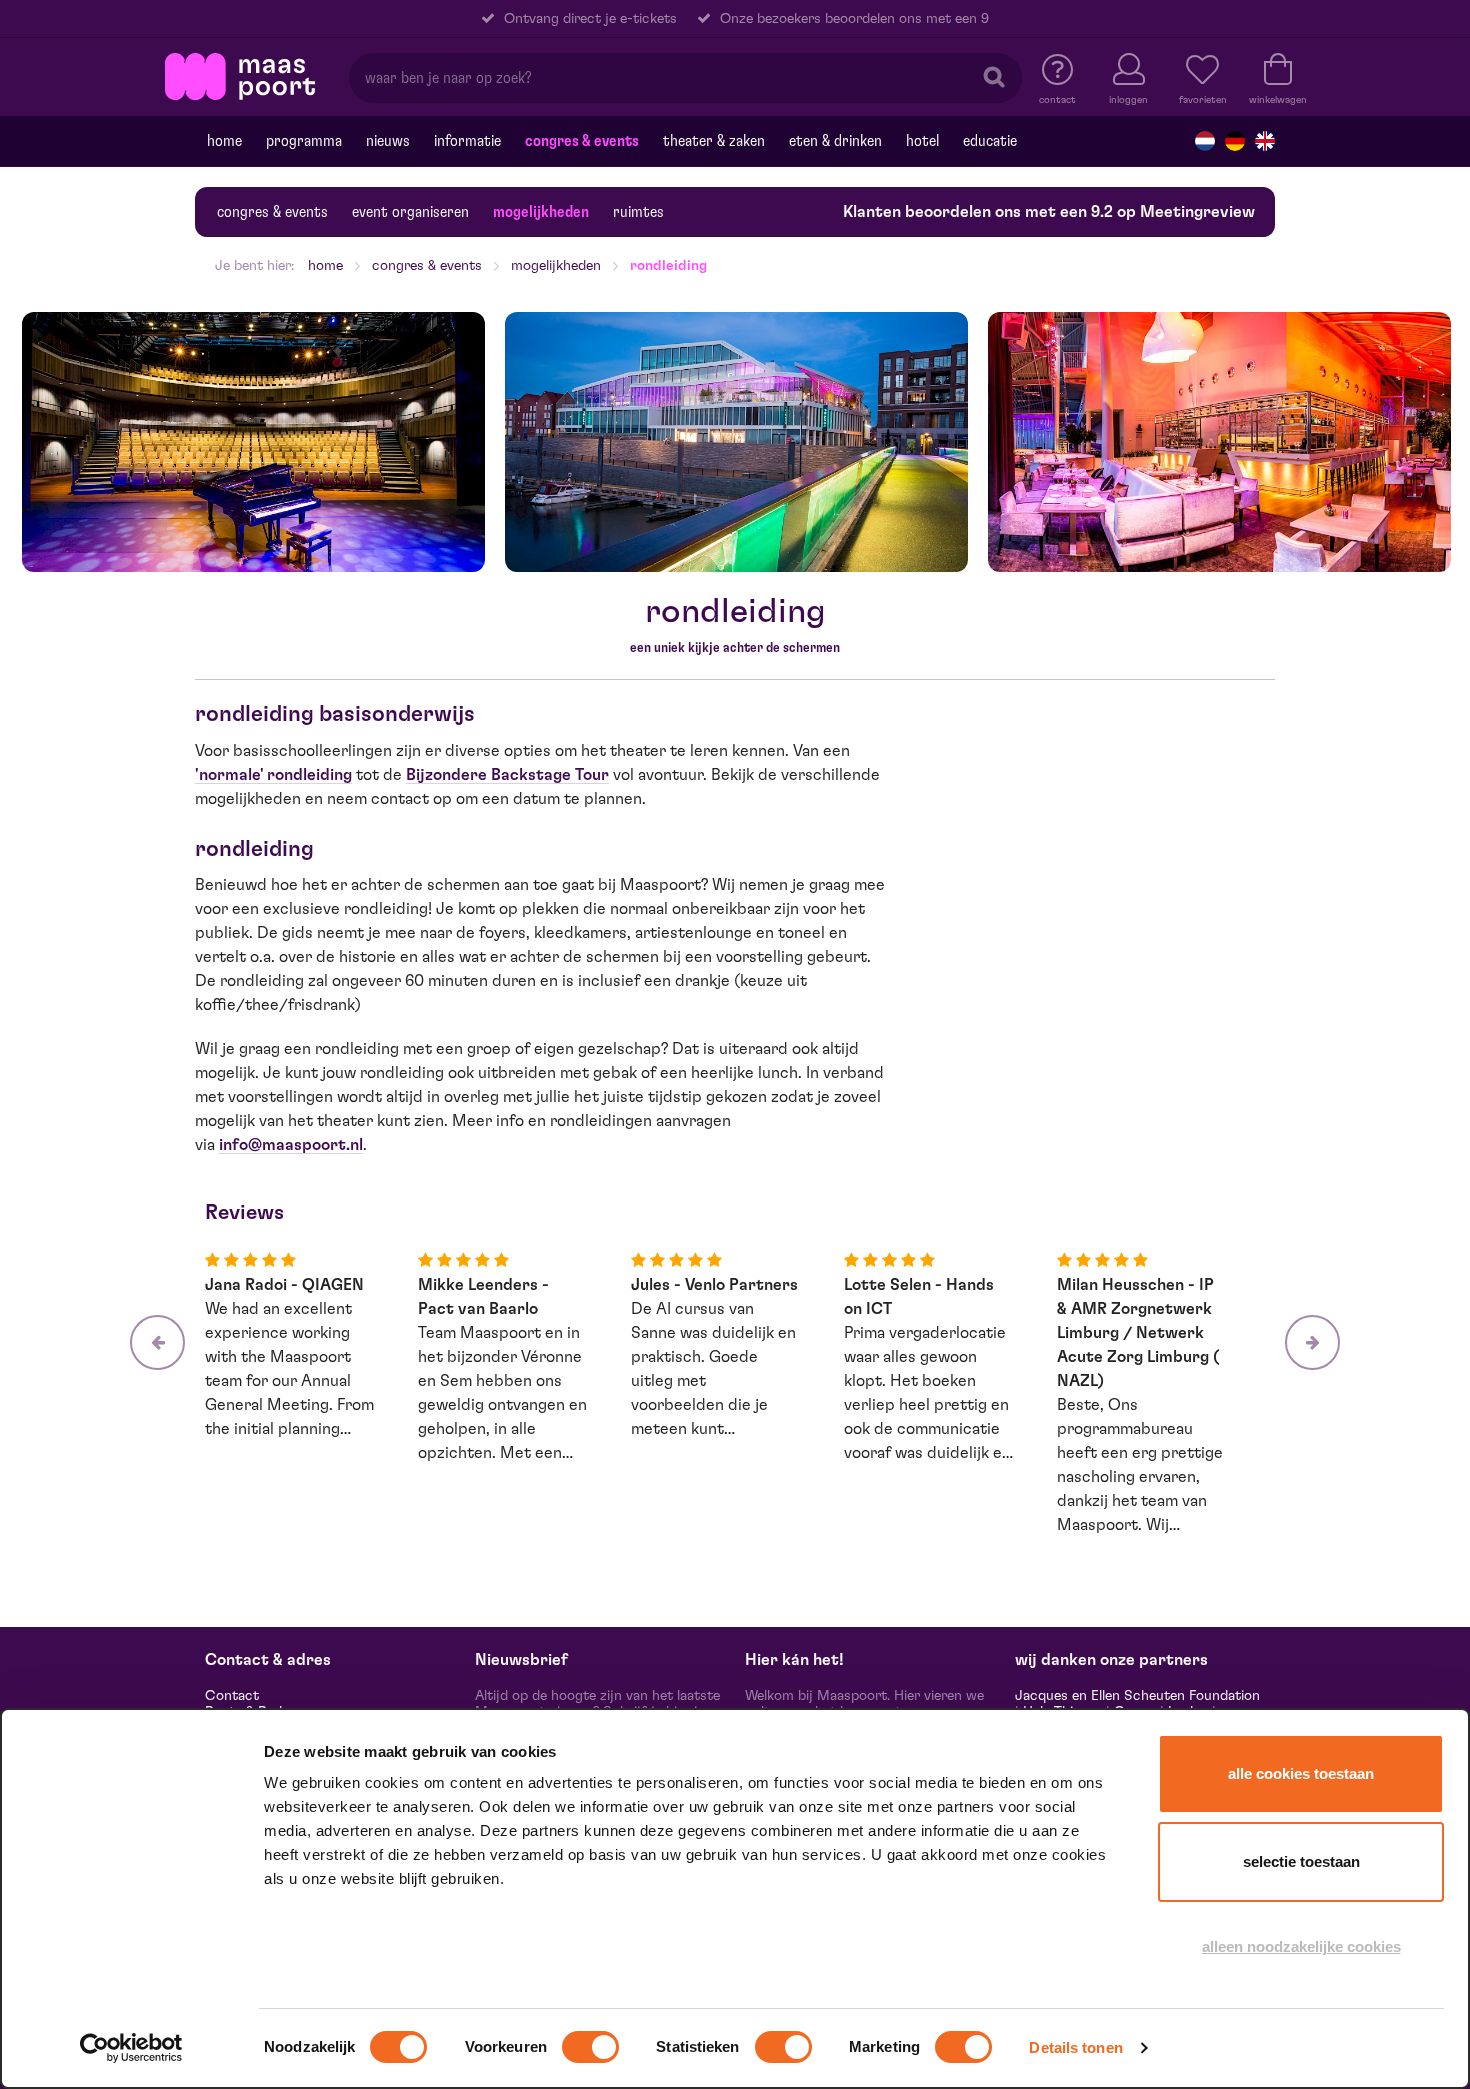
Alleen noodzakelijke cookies (1301, 1946)
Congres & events (582, 141)
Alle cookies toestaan (1301, 1773)
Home (224, 141)
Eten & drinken (835, 141)
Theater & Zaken (714, 141)
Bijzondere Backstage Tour (507, 775)
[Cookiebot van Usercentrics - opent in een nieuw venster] (131, 2048)
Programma (304, 141)
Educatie (990, 141)
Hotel (922, 141)
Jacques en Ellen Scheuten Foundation (1137, 1696)
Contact (232, 1696)
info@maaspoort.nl (291, 1145)
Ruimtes (638, 212)
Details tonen (1075, 2047)
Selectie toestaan (1301, 1861)
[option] (253, 442)
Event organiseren (410, 212)
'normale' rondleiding (273, 775)
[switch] (590, 2047)
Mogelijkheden (541, 212)
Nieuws (388, 141)
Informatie (467, 141)
